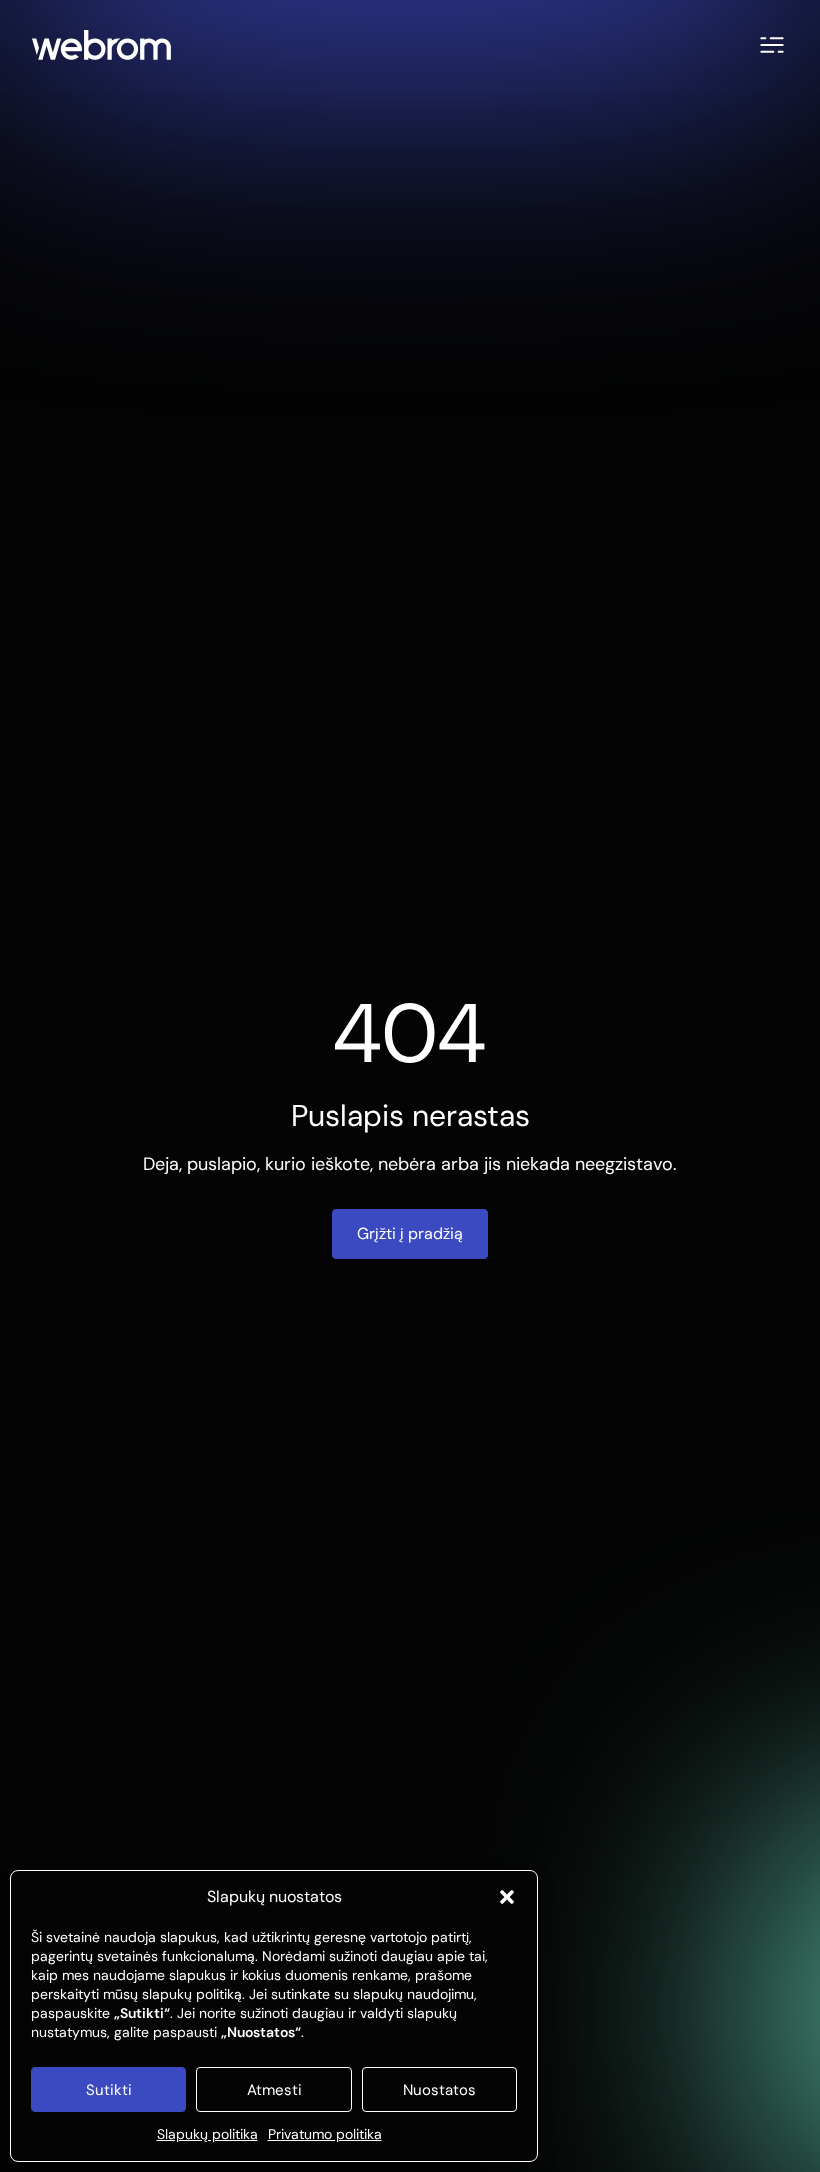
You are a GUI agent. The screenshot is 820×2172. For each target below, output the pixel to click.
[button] (507, 1897)
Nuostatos (439, 2090)
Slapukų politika (207, 2134)
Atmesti (274, 2090)
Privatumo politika (325, 2134)
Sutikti (109, 2090)
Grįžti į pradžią (410, 1233)
